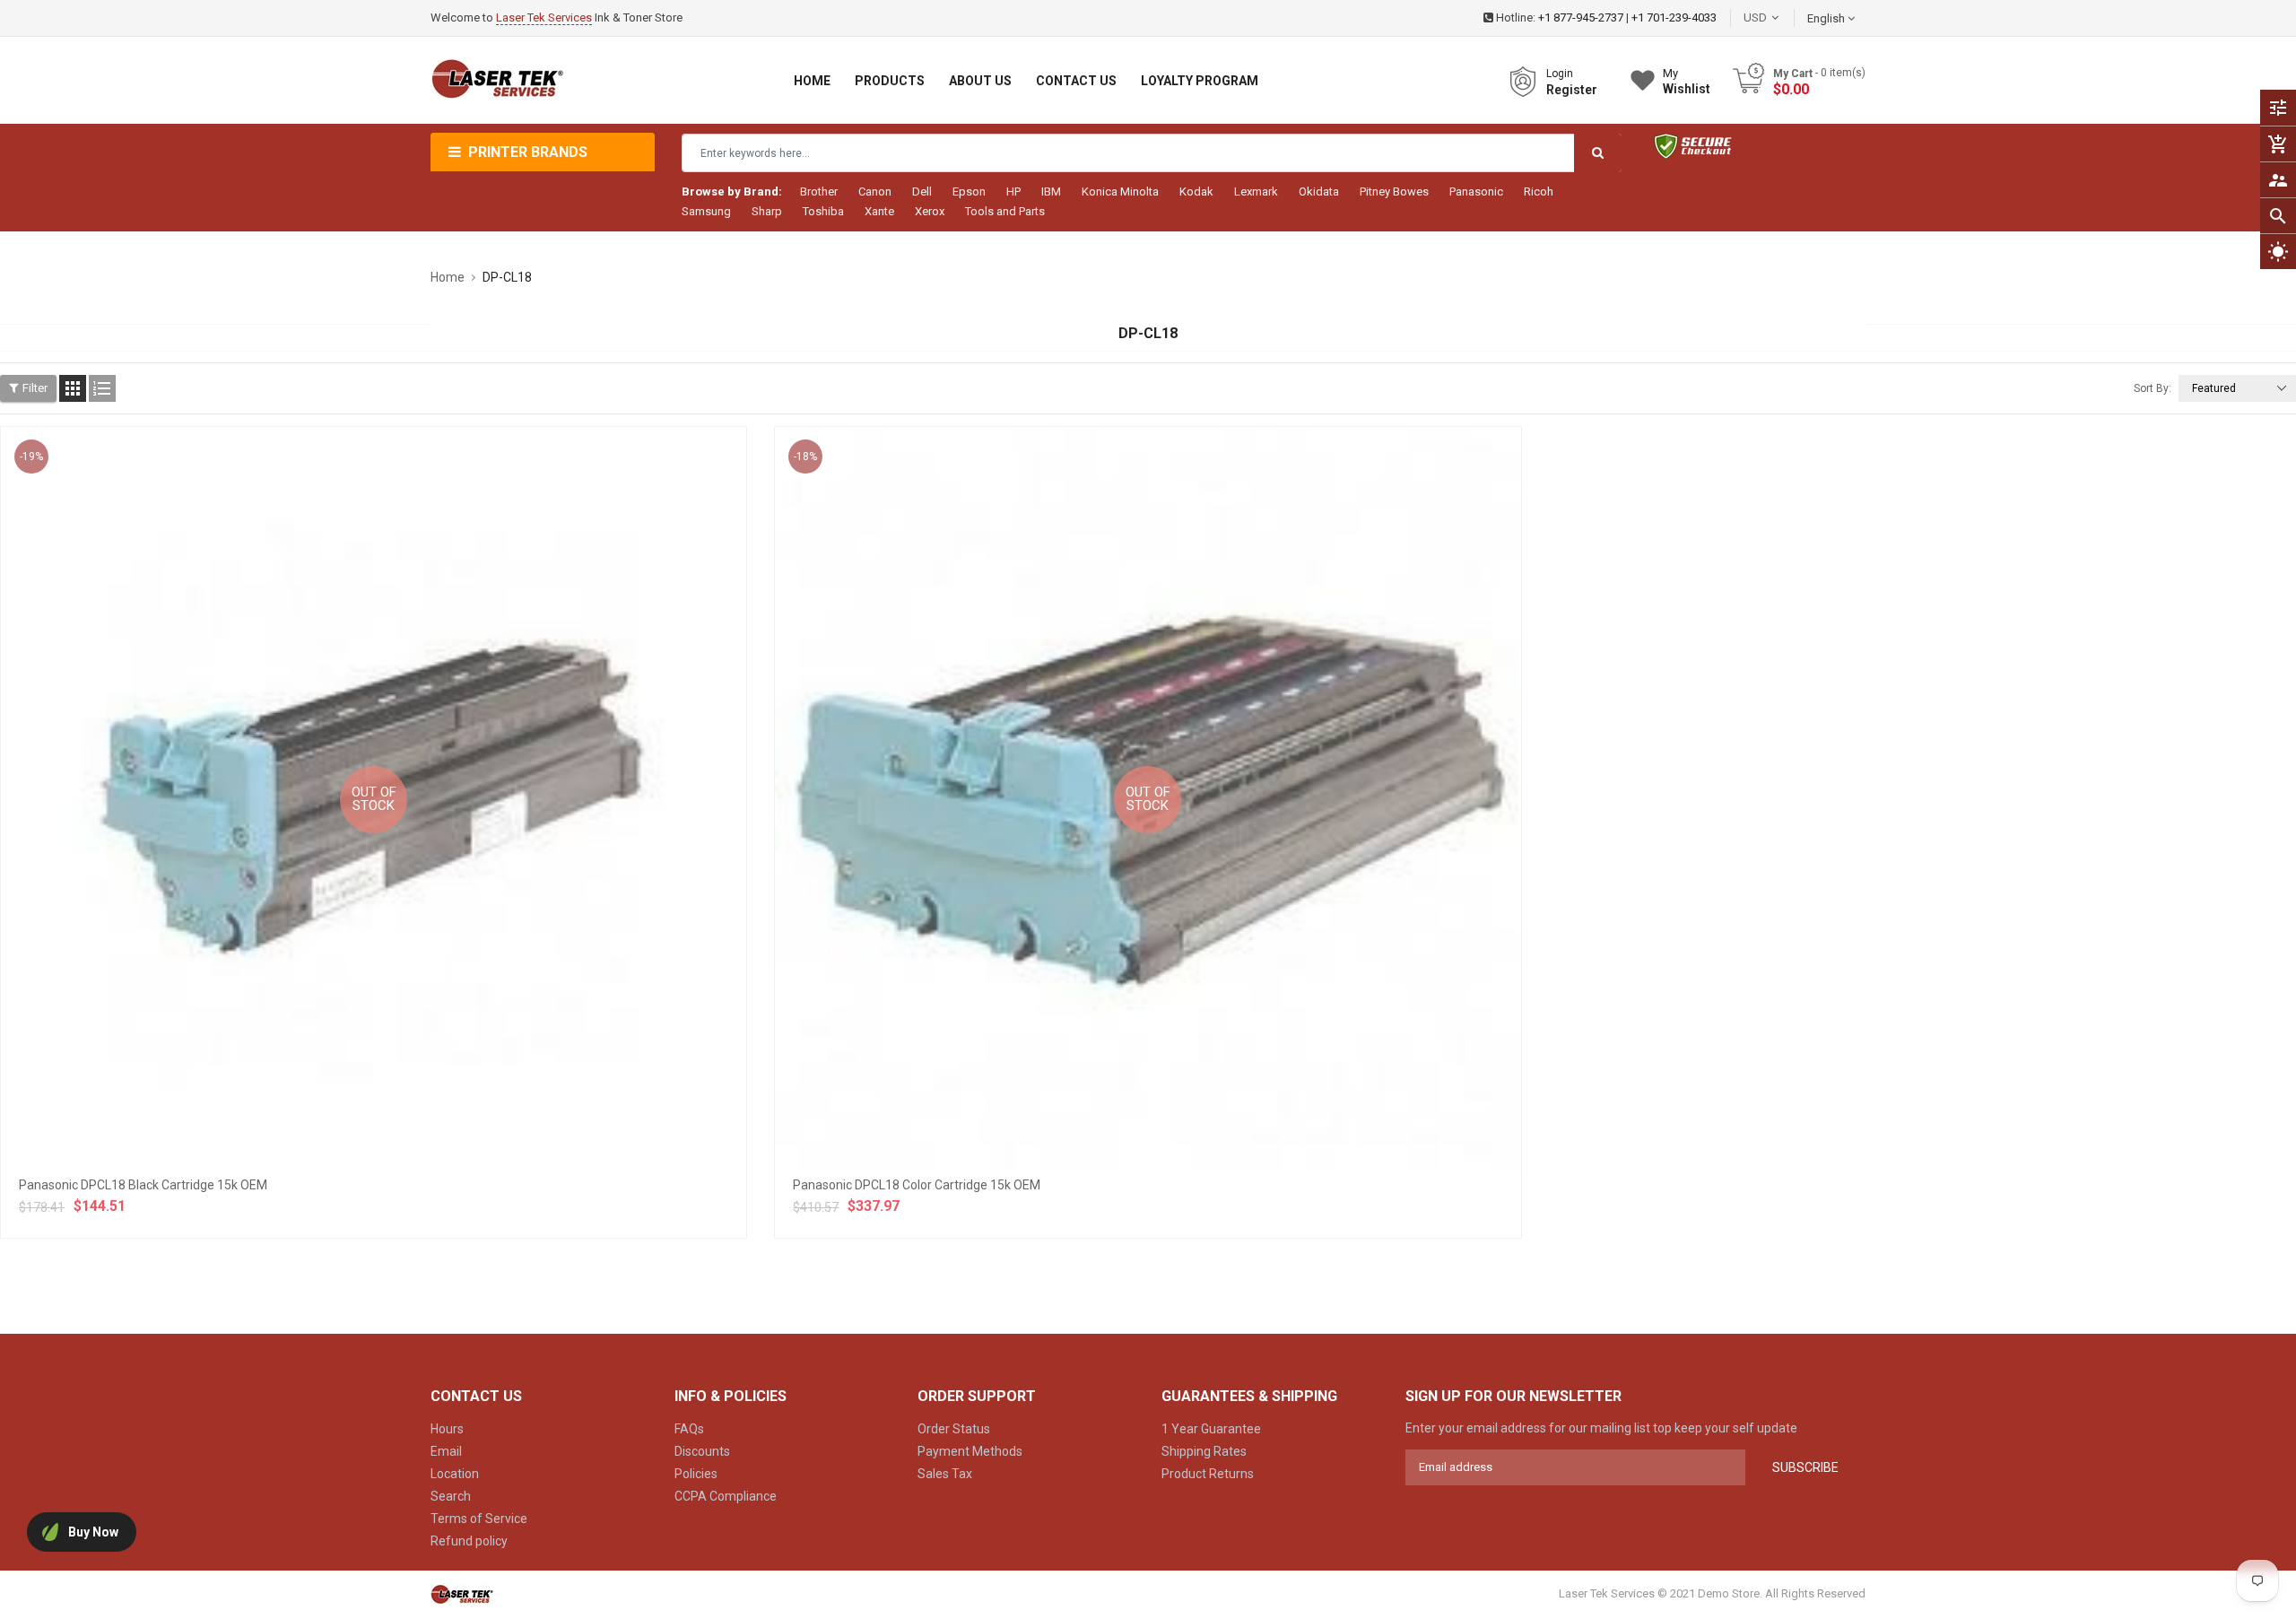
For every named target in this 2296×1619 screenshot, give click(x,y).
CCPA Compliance (726, 1496)
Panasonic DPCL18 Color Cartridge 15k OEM (917, 1185)
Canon (875, 191)
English (1827, 18)
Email (446, 1451)
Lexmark (1256, 191)
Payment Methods (970, 1451)
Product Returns (1208, 1474)
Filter (35, 388)
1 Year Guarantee (1211, 1429)
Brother (819, 191)
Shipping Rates (1204, 1451)
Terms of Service (479, 1519)
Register (1572, 90)
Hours (447, 1429)
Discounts (702, 1451)
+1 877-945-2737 (1581, 17)
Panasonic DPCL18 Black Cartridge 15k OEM (143, 1185)
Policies (696, 1474)
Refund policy (469, 1541)
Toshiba (823, 211)
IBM (1051, 191)
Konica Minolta (1120, 191)
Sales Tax (945, 1474)
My (1687, 81)
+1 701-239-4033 (1674, 17)
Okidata (1319, 191)
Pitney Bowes (1394, 191)
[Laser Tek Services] (462, 1594)
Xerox (930, 211)
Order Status (954, 1429)
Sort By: (2152, 388)
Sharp (767, 211)
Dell (922, 191)
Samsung (706, 211)
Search (451, 1496)
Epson (969, 191)
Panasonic (1476, 191)
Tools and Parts (1005, 211)
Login (1560, 74)
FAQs (689, 1429)
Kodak (1196, 191)
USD (1782, 17)
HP (1013, 191)
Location (455, 1474)
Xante (879, 211)
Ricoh (1539, 191)
